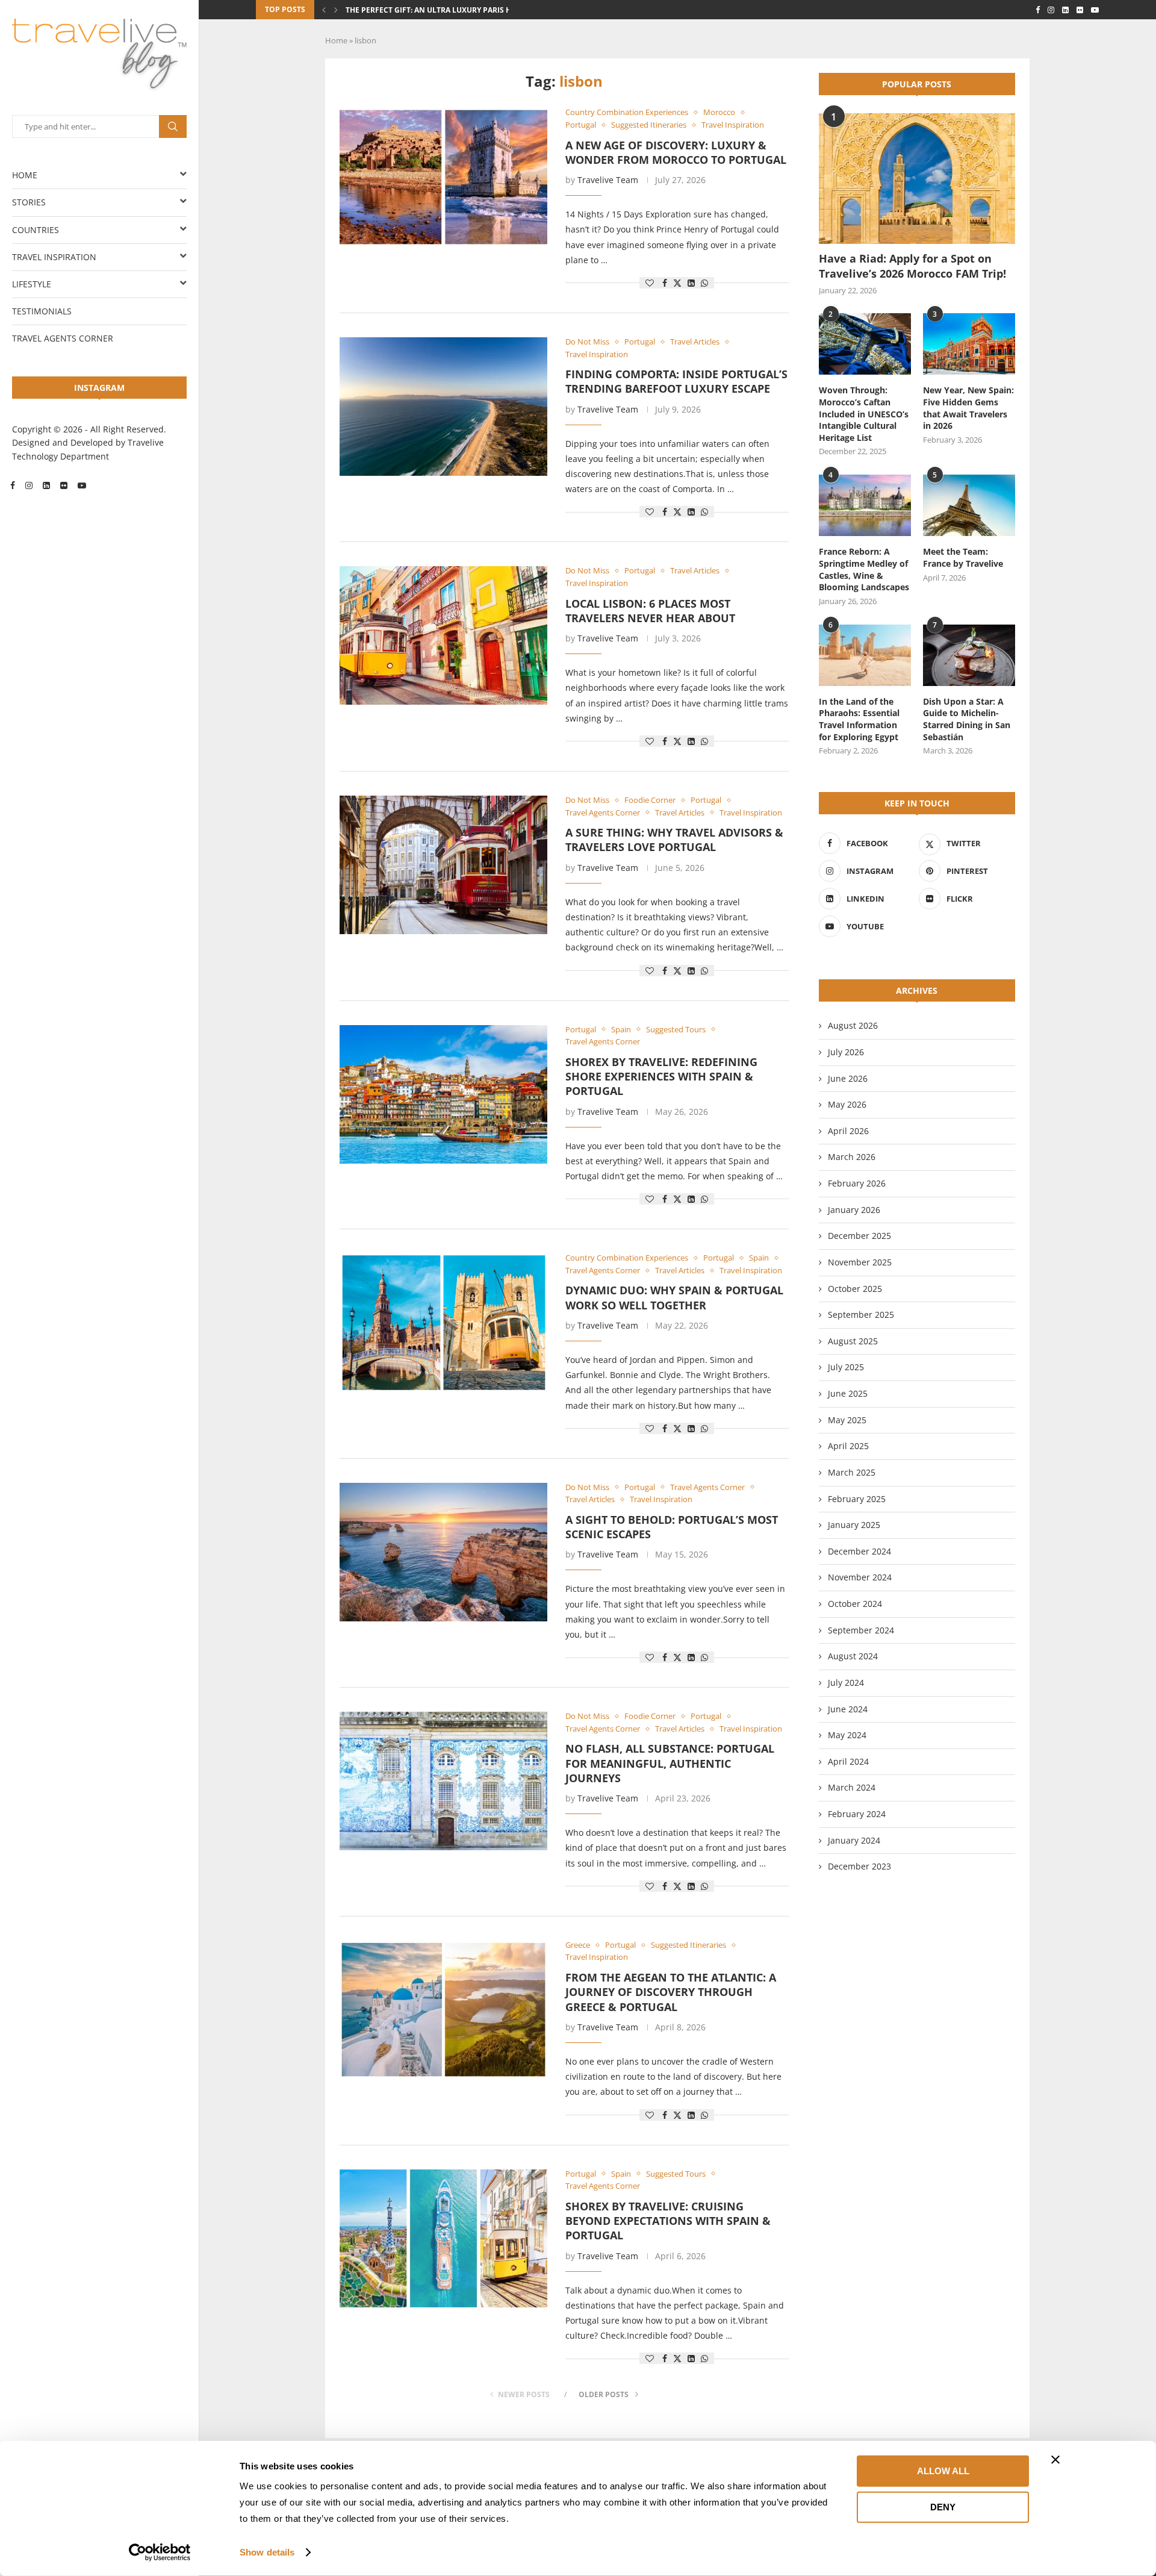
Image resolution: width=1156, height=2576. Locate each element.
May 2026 (847, 1104)
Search (173, 126)
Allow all (943, 2471)
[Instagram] (29, 485)
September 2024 (861, 1630)
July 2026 (846, 1052)
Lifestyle (32, 284)
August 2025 (853, 1341)
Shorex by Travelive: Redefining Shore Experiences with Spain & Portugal (661, 1077)
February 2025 (857, 1499)
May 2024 (847, 1735)
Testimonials (42, 311)
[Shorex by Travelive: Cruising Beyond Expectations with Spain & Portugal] (443, 2239)
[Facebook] (13, 485)
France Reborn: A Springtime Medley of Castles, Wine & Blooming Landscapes (864, 569)
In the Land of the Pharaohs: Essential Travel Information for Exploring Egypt (859, 719)
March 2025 (852, 1472)
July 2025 (846, 1367)
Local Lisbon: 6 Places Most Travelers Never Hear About (650, 611)
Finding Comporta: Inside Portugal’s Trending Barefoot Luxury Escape (676, 381)
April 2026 (848, 1131)
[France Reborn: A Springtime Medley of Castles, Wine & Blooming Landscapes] (865, 505)
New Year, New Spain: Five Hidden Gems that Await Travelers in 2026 (968, 408)
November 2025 (860, 1262)
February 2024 (857, 1814)
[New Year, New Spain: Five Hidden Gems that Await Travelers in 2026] (969, 344)
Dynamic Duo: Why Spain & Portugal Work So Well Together (674, 1297)
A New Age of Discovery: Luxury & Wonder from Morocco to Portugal (676, 152)
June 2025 (848, 1393)
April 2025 (848, 1446)
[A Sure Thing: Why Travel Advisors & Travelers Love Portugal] (443, 865)
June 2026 (848, 1078)
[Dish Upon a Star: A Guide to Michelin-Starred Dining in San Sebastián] (969, 655)
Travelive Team (608, 180)
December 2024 (859, 1551)
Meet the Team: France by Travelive (963, 557)
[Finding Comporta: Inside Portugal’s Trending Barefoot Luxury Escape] (443, 407)
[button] (324, 10)
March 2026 (852, 1157)
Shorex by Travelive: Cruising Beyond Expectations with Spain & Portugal (668, 2221)
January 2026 (854, 1210)
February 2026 (857, 1183)
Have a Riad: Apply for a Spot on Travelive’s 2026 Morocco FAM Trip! (912, 266)
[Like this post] (650, 283)
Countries (36, 230)
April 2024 (848, 1761)
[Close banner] (1055, 2460)
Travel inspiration (54, 257)
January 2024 (854, 1840)
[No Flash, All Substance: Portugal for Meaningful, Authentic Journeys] (443, 1781)
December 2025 (859, 1236)
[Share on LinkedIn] (691, 283)
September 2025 (861, 1315)
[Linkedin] (46, 485)
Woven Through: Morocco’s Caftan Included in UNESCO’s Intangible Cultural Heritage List (864, 413)
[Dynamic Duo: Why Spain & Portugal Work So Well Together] (443, 1323)
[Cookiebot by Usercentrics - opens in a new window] (160, 2553)
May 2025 (847, 1420)
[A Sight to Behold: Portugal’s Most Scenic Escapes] (443, 1552)
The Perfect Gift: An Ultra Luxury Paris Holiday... (445, 10)
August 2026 (853, 1025)
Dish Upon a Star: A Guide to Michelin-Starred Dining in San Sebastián (967, 719)
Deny (943, 2506)
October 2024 (855, 1604)
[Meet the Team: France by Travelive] (969, 505)
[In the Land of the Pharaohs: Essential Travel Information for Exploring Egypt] (865, 655)
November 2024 (860, 1577)
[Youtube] (82, 485)
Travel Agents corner (63, 338)
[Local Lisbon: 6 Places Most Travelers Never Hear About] (443, 635)
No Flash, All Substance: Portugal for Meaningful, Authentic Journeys (670, 1763)
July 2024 (846, 1683)
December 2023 (859, 1866)
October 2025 (855, 1289)
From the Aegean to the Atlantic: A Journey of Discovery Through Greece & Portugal (671, 1992)
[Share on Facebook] (665, 283)
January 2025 (854, 1525)
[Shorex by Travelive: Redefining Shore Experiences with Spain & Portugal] (443, 1094)
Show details (267, 2552)
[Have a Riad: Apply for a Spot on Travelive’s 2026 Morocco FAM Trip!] (917, 179)
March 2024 (852, 1787)
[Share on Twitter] (677, 283)
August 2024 (853, 1656)
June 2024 (848, 1709)
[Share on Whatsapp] (704, 283)
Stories (29, 202)
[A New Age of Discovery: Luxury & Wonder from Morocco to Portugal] (443, 177)
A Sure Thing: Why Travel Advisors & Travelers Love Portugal (674, 840)
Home (25, 175)
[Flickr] (64, 485)
